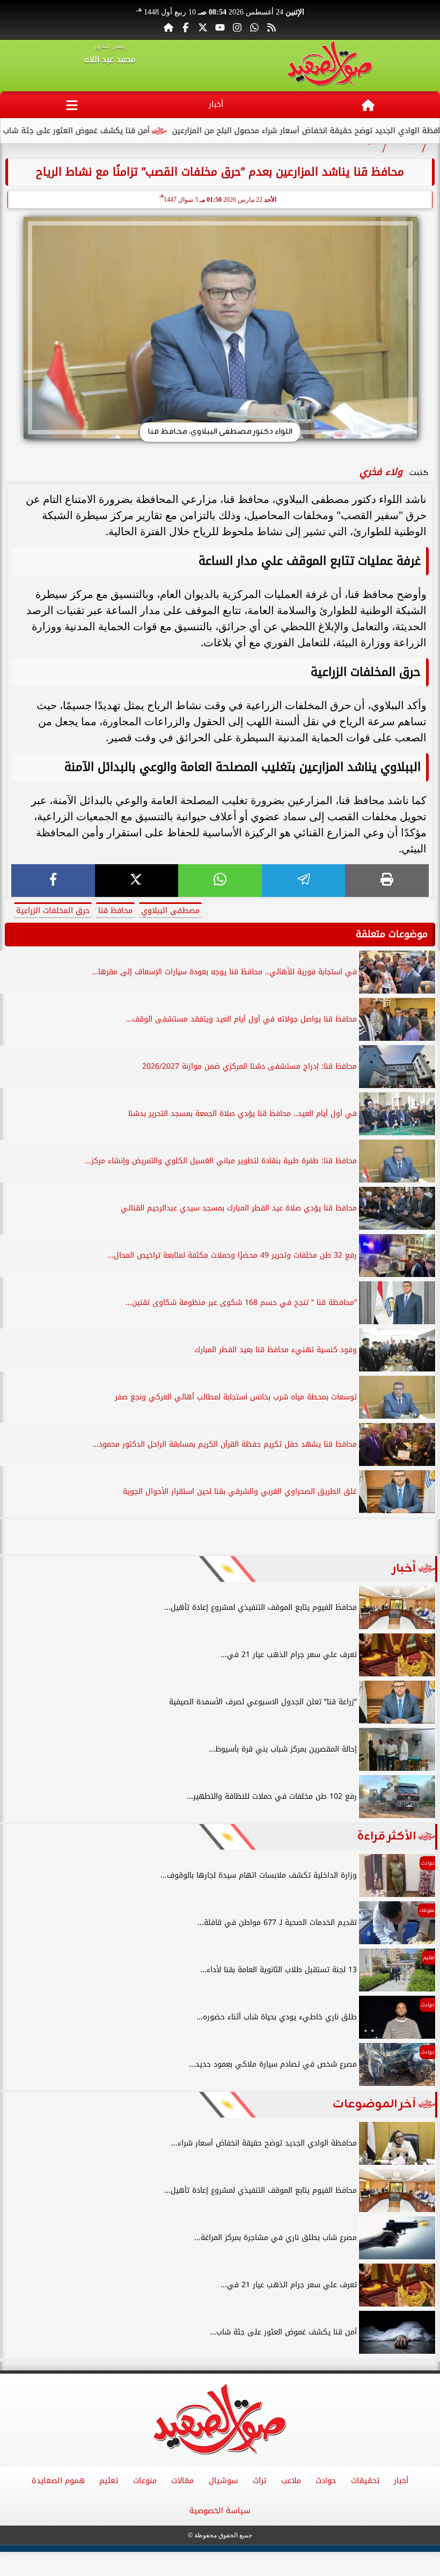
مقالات (182, 2481)
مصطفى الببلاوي (170, 911)
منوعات (145, 2481)
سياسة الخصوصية (220, 2511)
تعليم (109, 2481)
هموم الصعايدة (58, 2481)
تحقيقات (365, 2481)
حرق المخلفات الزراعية (53, 911)
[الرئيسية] (168, 27)
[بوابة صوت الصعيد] (330, 65)
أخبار (216, 104)
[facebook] (53, 881)
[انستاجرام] (237, 27)
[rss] (272, 27)
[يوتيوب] (220, 27)
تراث (259, 2481)
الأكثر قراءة (387, 1837)
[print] (387, 881)
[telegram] (304, 881)
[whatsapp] (220, 881)
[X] (137, 881)
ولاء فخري (381, 472)
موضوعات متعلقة (392, 934)
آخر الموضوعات (374, 2104)
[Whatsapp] (254, 27)
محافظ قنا (115, 911)
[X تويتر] (203, 27)
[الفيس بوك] (186, 27)
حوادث (326, 2481)
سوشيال (223, 2481)
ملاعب (291, 2481)
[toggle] (72, 105)
